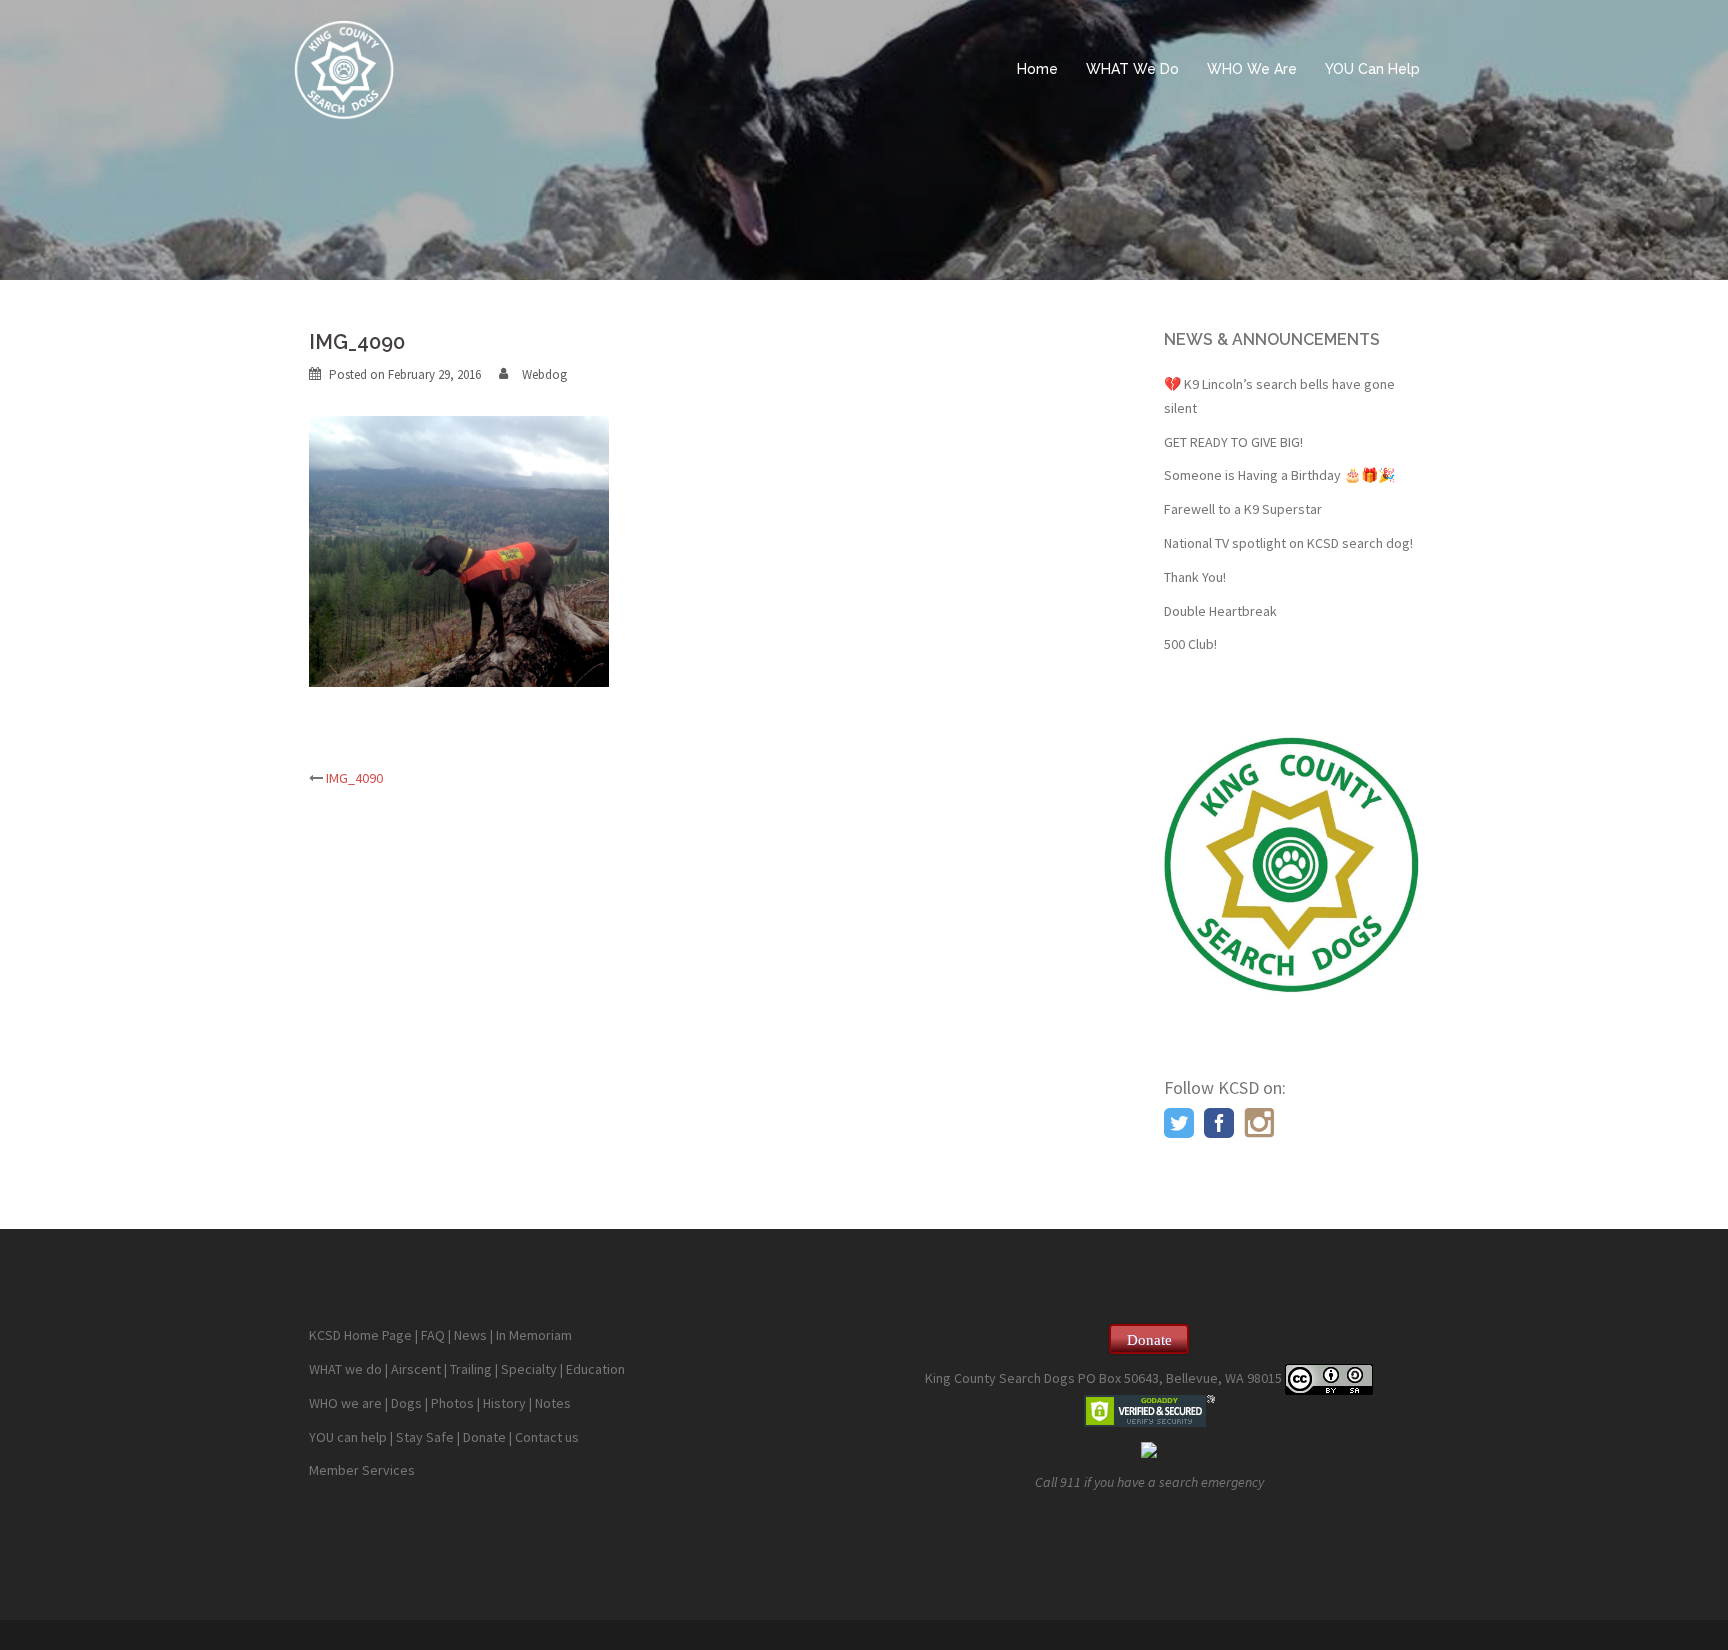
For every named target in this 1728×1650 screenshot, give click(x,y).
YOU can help (348, 1437)
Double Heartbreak (1220, 611)
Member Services (362, 1470)
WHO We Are (1252, 69)
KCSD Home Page (360, 1335)
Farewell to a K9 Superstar (1243, 509)
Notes (553, 1403)
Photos (452, 1403)
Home (1037, 69)
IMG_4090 (354, 778)
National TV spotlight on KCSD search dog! (1288, 543)
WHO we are (345, 1403)
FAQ (433, 1335)
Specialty (529, 1369)
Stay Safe (425, 1437)
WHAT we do (345, 1369)
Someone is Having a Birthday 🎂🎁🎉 (1279, 475)
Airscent (416, 1369)
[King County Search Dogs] (344, 68)
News (470, 1335)
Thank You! (1195, 577)
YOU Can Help (1372, 69)
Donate (484, 1437)
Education (595, 1369)
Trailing (471, 1369)
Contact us (547, 1437)
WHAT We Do (1132, 69)
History (504, 1403)
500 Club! (1190, 644)
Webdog (544, 374)
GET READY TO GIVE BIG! (1233, 442)
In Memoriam (534, 1335)
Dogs (406, 1403)
